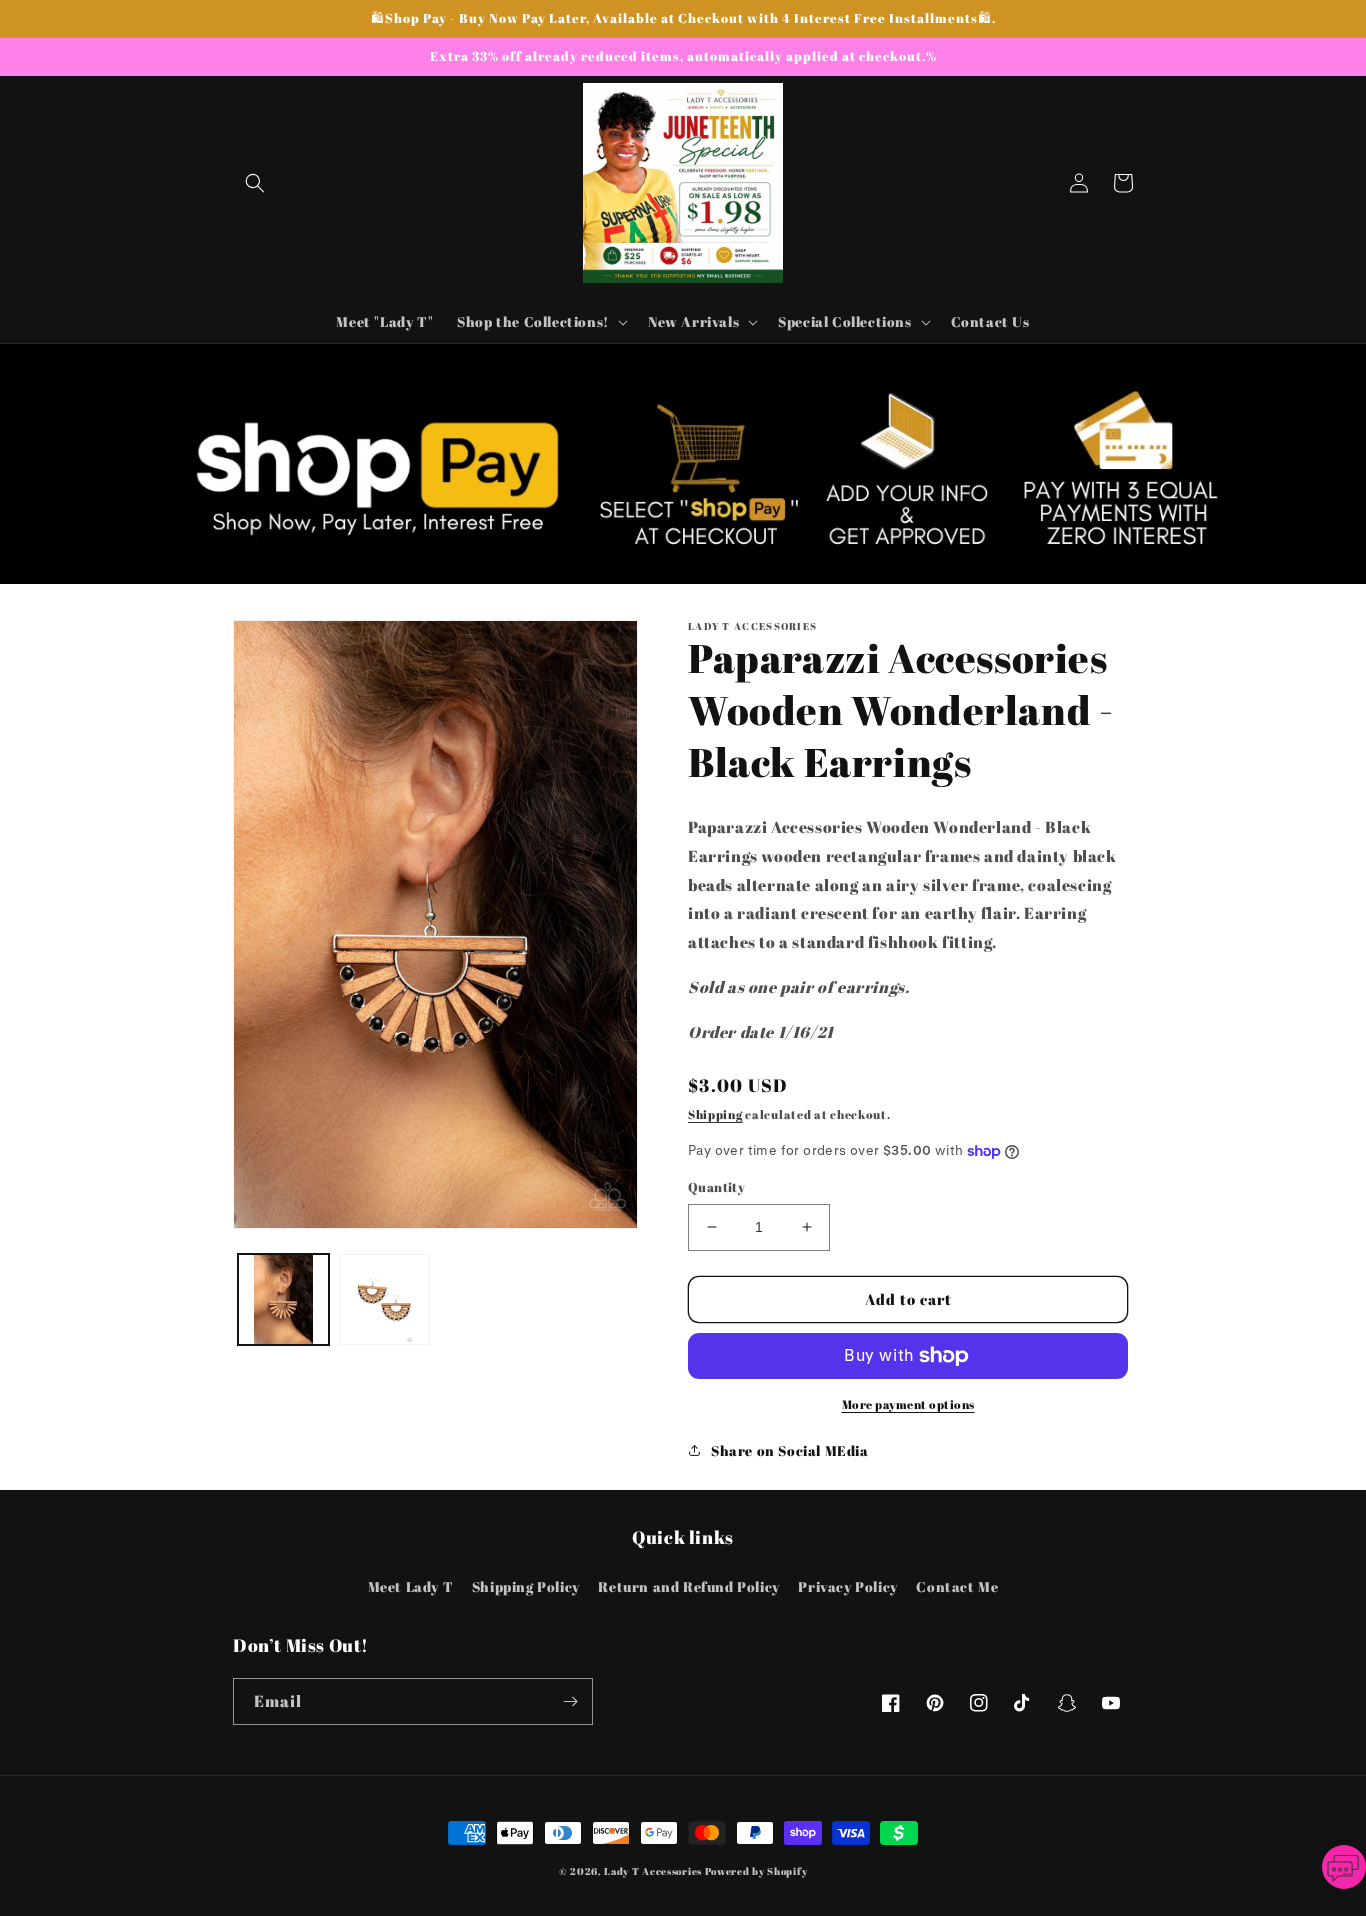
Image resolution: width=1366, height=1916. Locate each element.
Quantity (716, 1187)
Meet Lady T (411, 1586)
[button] (255, 183)
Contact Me (957, 1586)
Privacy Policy (847, 1586)
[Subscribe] (570, 1701)
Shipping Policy (526, 1586)
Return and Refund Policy (688, 1586)
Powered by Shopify (756, 1871)
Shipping (715, 1114)
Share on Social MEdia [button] (790, 1450)
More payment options (908, 1404)
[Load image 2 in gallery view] (384, 1299)
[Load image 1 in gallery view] (283, 1299)
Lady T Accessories (653, 1871)
